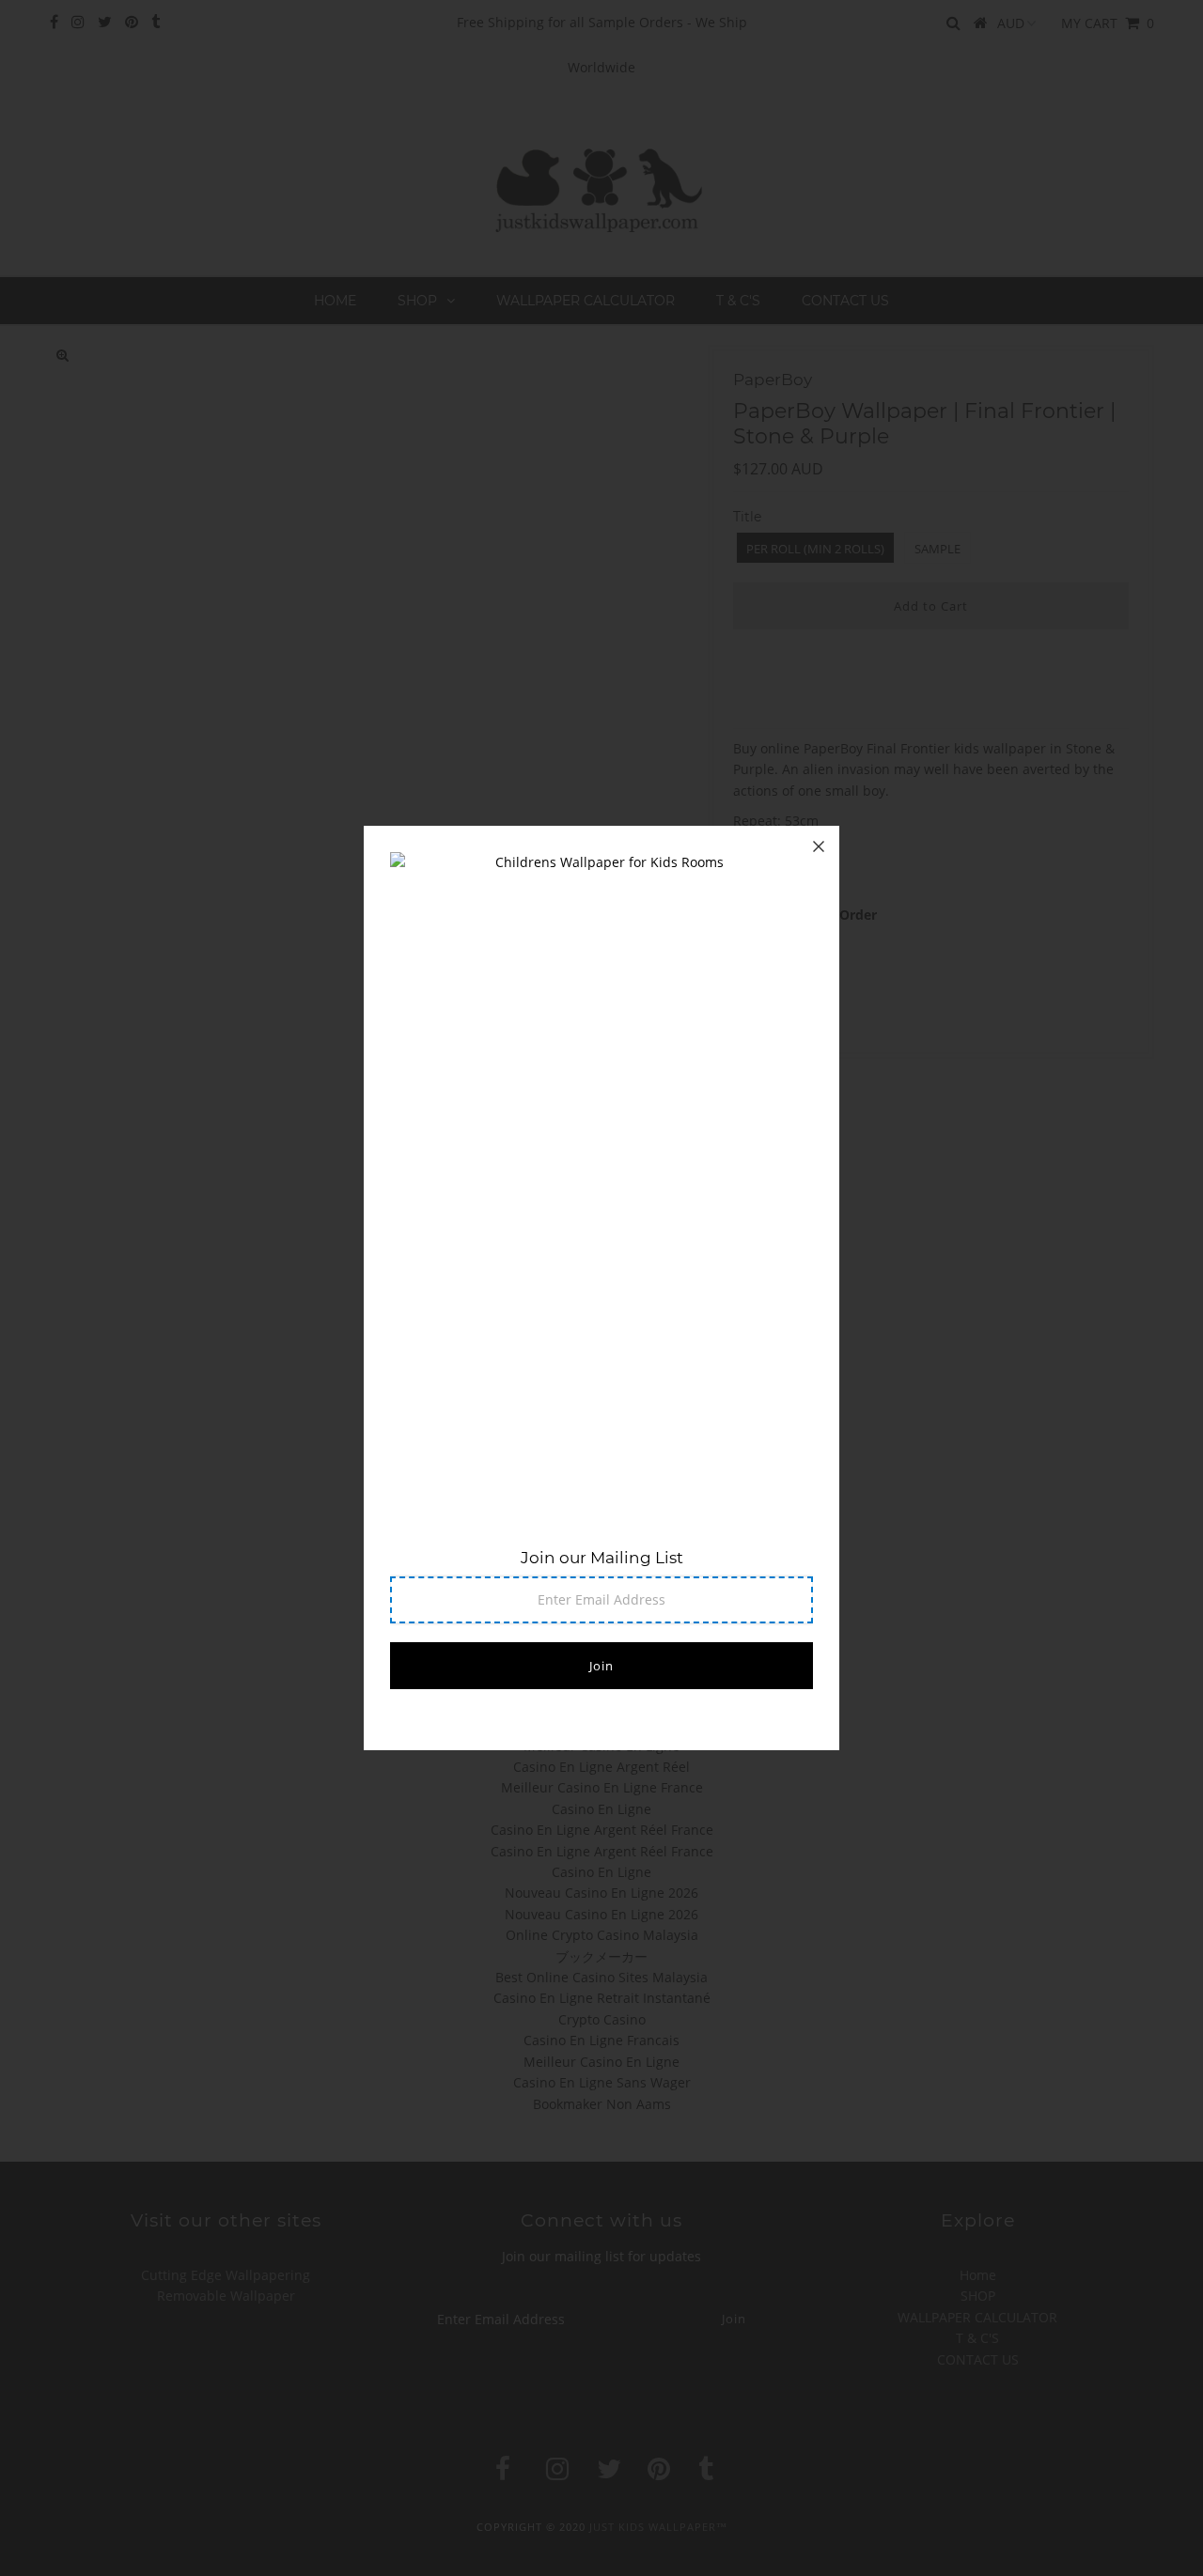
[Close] (819, 846)
